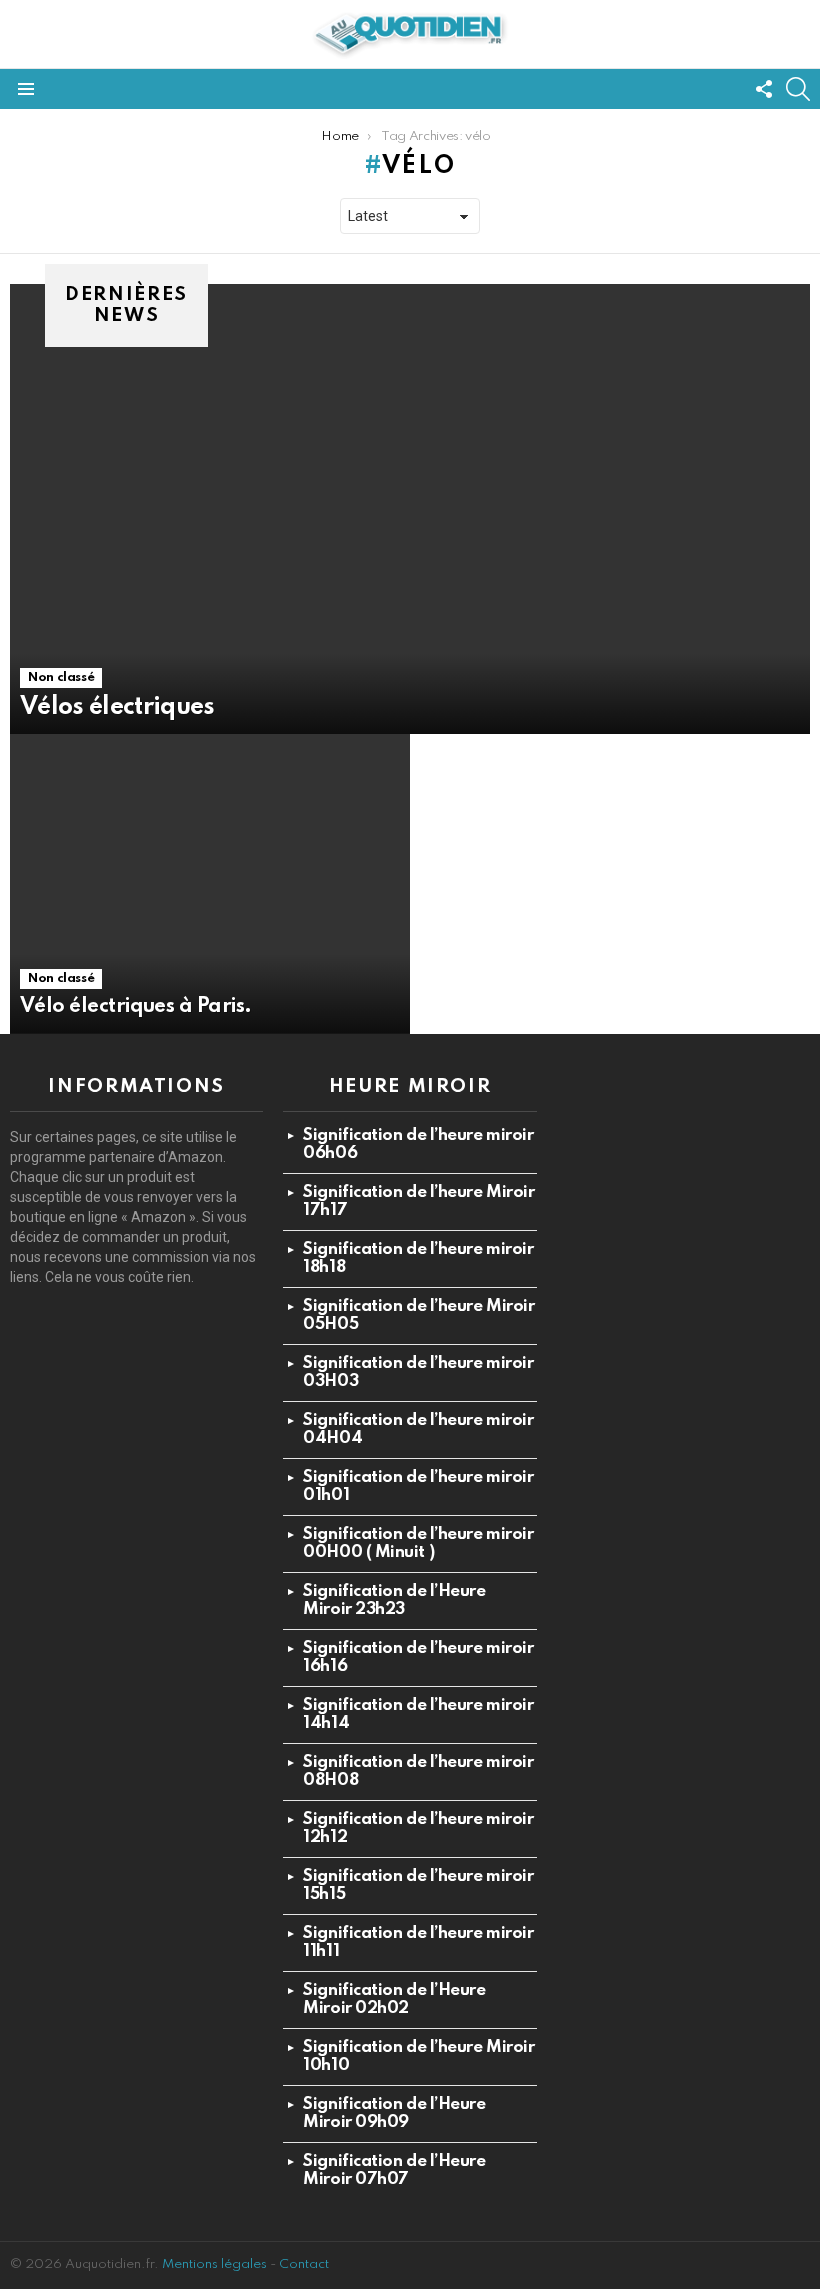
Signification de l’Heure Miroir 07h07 (394, 2170)
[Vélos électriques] (410, 509)
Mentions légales (214, 2264)
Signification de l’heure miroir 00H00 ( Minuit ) (418, 1543)
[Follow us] (764, 89)
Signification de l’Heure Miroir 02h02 (394, 1999)
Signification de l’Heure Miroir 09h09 (394, 2113)
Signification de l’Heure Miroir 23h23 (394, 1600)
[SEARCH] (798, 89)
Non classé (61, 677)
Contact (304, 2264)
